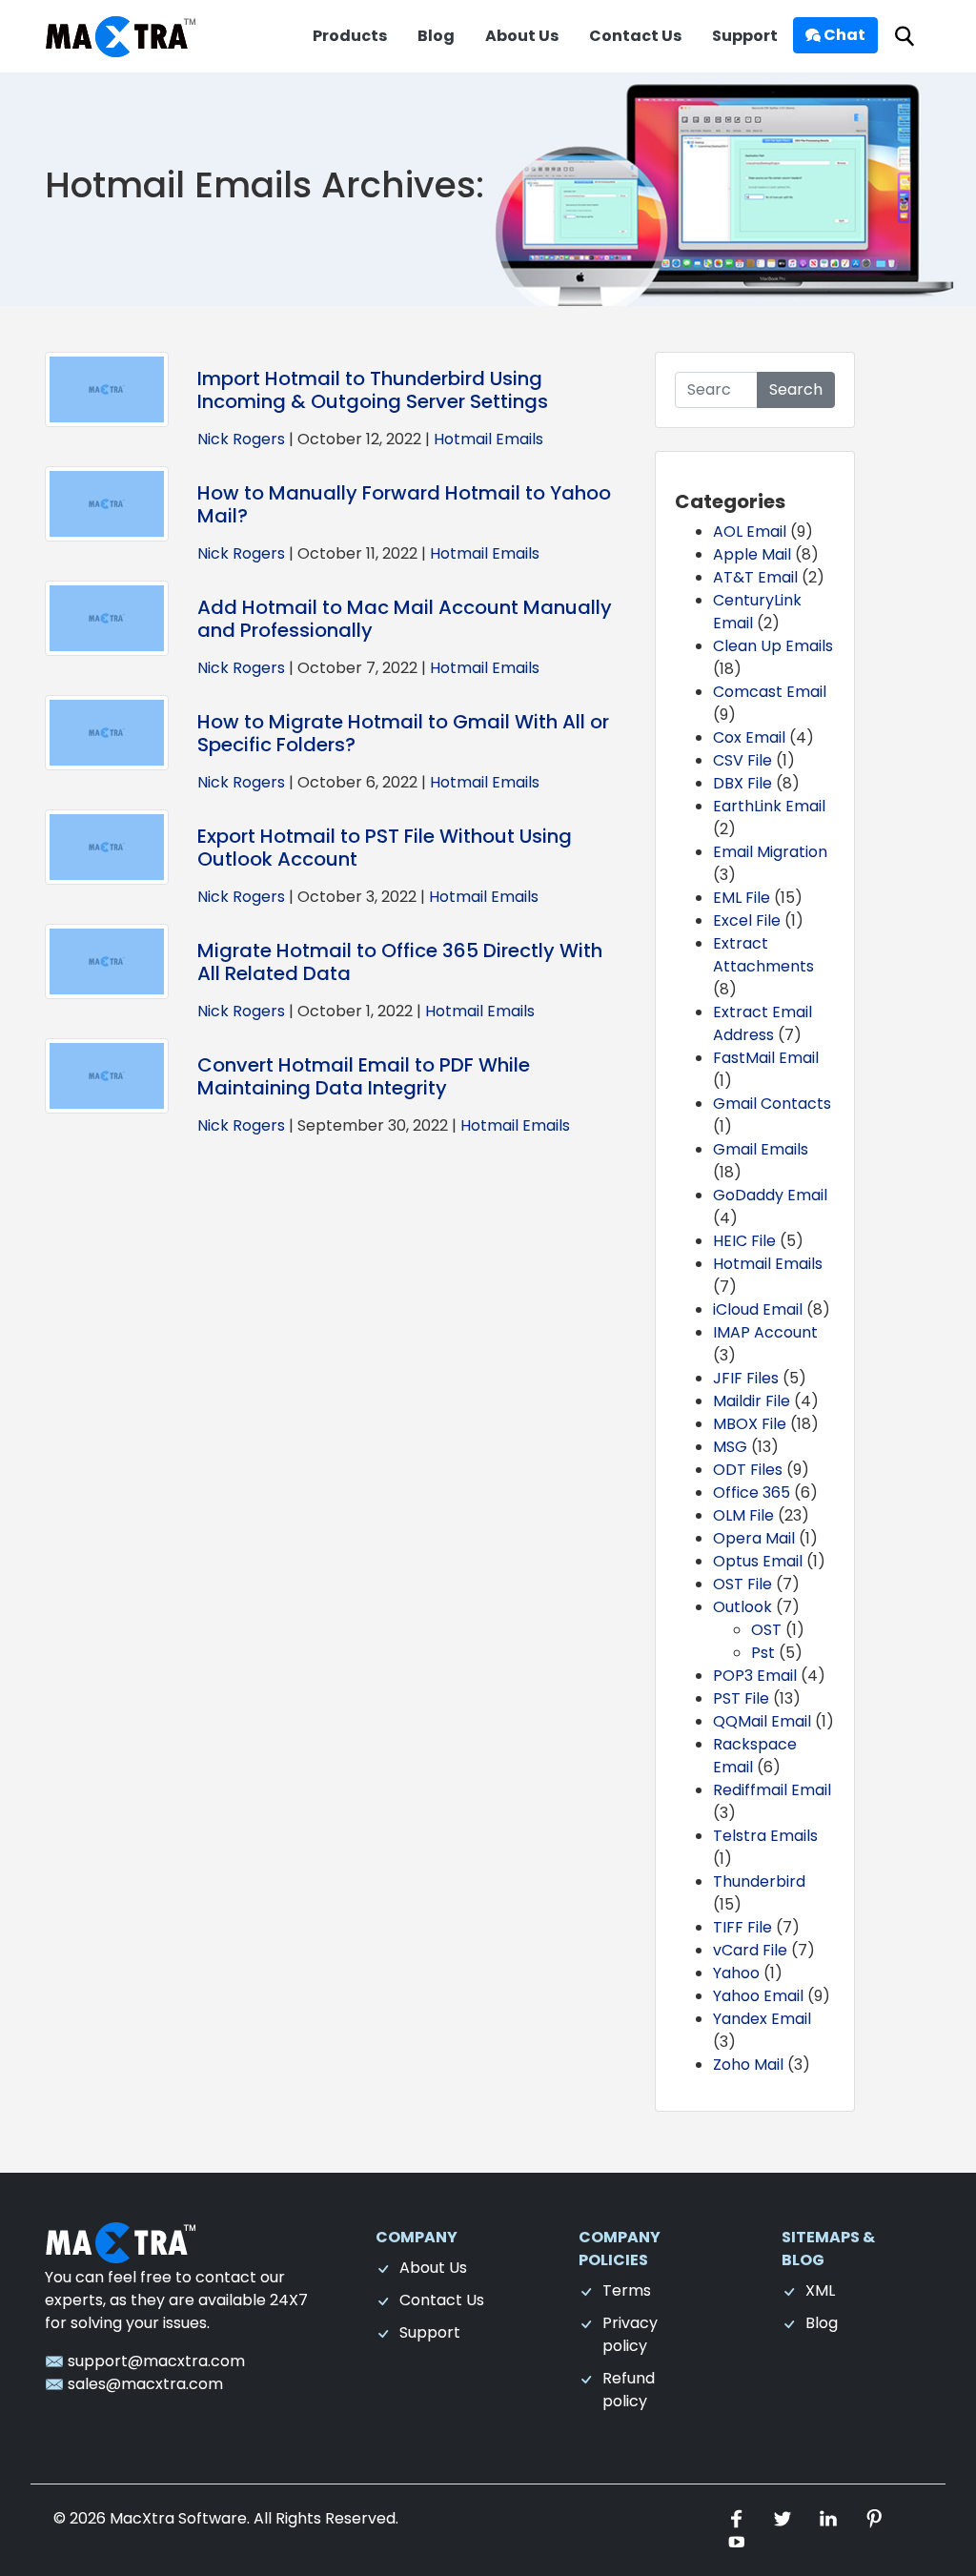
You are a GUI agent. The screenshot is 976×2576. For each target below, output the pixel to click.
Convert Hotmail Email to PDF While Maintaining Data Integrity (364, 1076)
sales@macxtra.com (143, 2384)
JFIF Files (746, 1378)
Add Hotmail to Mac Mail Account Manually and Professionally (405, 619)
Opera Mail (754, 1538)
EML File (742, 898)
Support (745, 36)
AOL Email (750, 532)
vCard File (750, 1950)
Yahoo (736, 1973)
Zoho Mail (748, 2065)
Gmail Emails (761, 1149)
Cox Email (749, 737)
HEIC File (744, 1241)
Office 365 (752, 1492)
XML (820, 2290)
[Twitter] (784, 2518)
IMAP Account (765, 1332)
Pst (763, 1653)
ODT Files (748, 1470)
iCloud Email (758, 1309)
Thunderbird (759, 1881)
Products (350, 36)
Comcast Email (770, 692)
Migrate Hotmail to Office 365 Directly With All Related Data (400, 962)
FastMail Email (766, 1058)
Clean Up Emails (773, 646)
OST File (742, 1584)
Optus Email (758, 1561)
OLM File (743, 1515)
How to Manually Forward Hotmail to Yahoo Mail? (404, 504)
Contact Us (635, 36)
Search (796, 389)
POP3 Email (755, 1676)
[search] (905, 37)
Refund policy (629, 2390)
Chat (843, 35)
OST (766, 1630)
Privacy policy (630, 2334)
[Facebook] (739, 2518)
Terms (627, 2290)
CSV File (742, 760)
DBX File (742, 783)
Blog (436, 36)
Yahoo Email (758, 1996)
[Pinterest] (874, 2518)
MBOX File (750, 1424)
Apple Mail (752, 554)
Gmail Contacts (772, 1104)
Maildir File (752, 1401)
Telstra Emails (765, 1836)
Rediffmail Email (772, 1790)
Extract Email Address (762, 1023)
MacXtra (142, 2518)
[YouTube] (737, 2541)
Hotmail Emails (488, 439)
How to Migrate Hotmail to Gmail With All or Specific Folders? (403, 733)
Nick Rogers (241, 439)
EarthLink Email (769, 806)
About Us (522, 36)
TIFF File (742, 1927)
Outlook (742, 1607)
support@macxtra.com (154, 2361)
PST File (741, 1698)
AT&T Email (755, 577)
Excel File (747, 920)
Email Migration (770, 852)
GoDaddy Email (770, 1195)
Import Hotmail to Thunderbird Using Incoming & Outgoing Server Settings (373, 390)
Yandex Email (762, 2019)
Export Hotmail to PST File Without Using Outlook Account (385, 848)
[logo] (121, 2241)
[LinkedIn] (830, 2518)
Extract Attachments (763, 955)
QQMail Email (762, 1721)
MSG (730, 1447)
